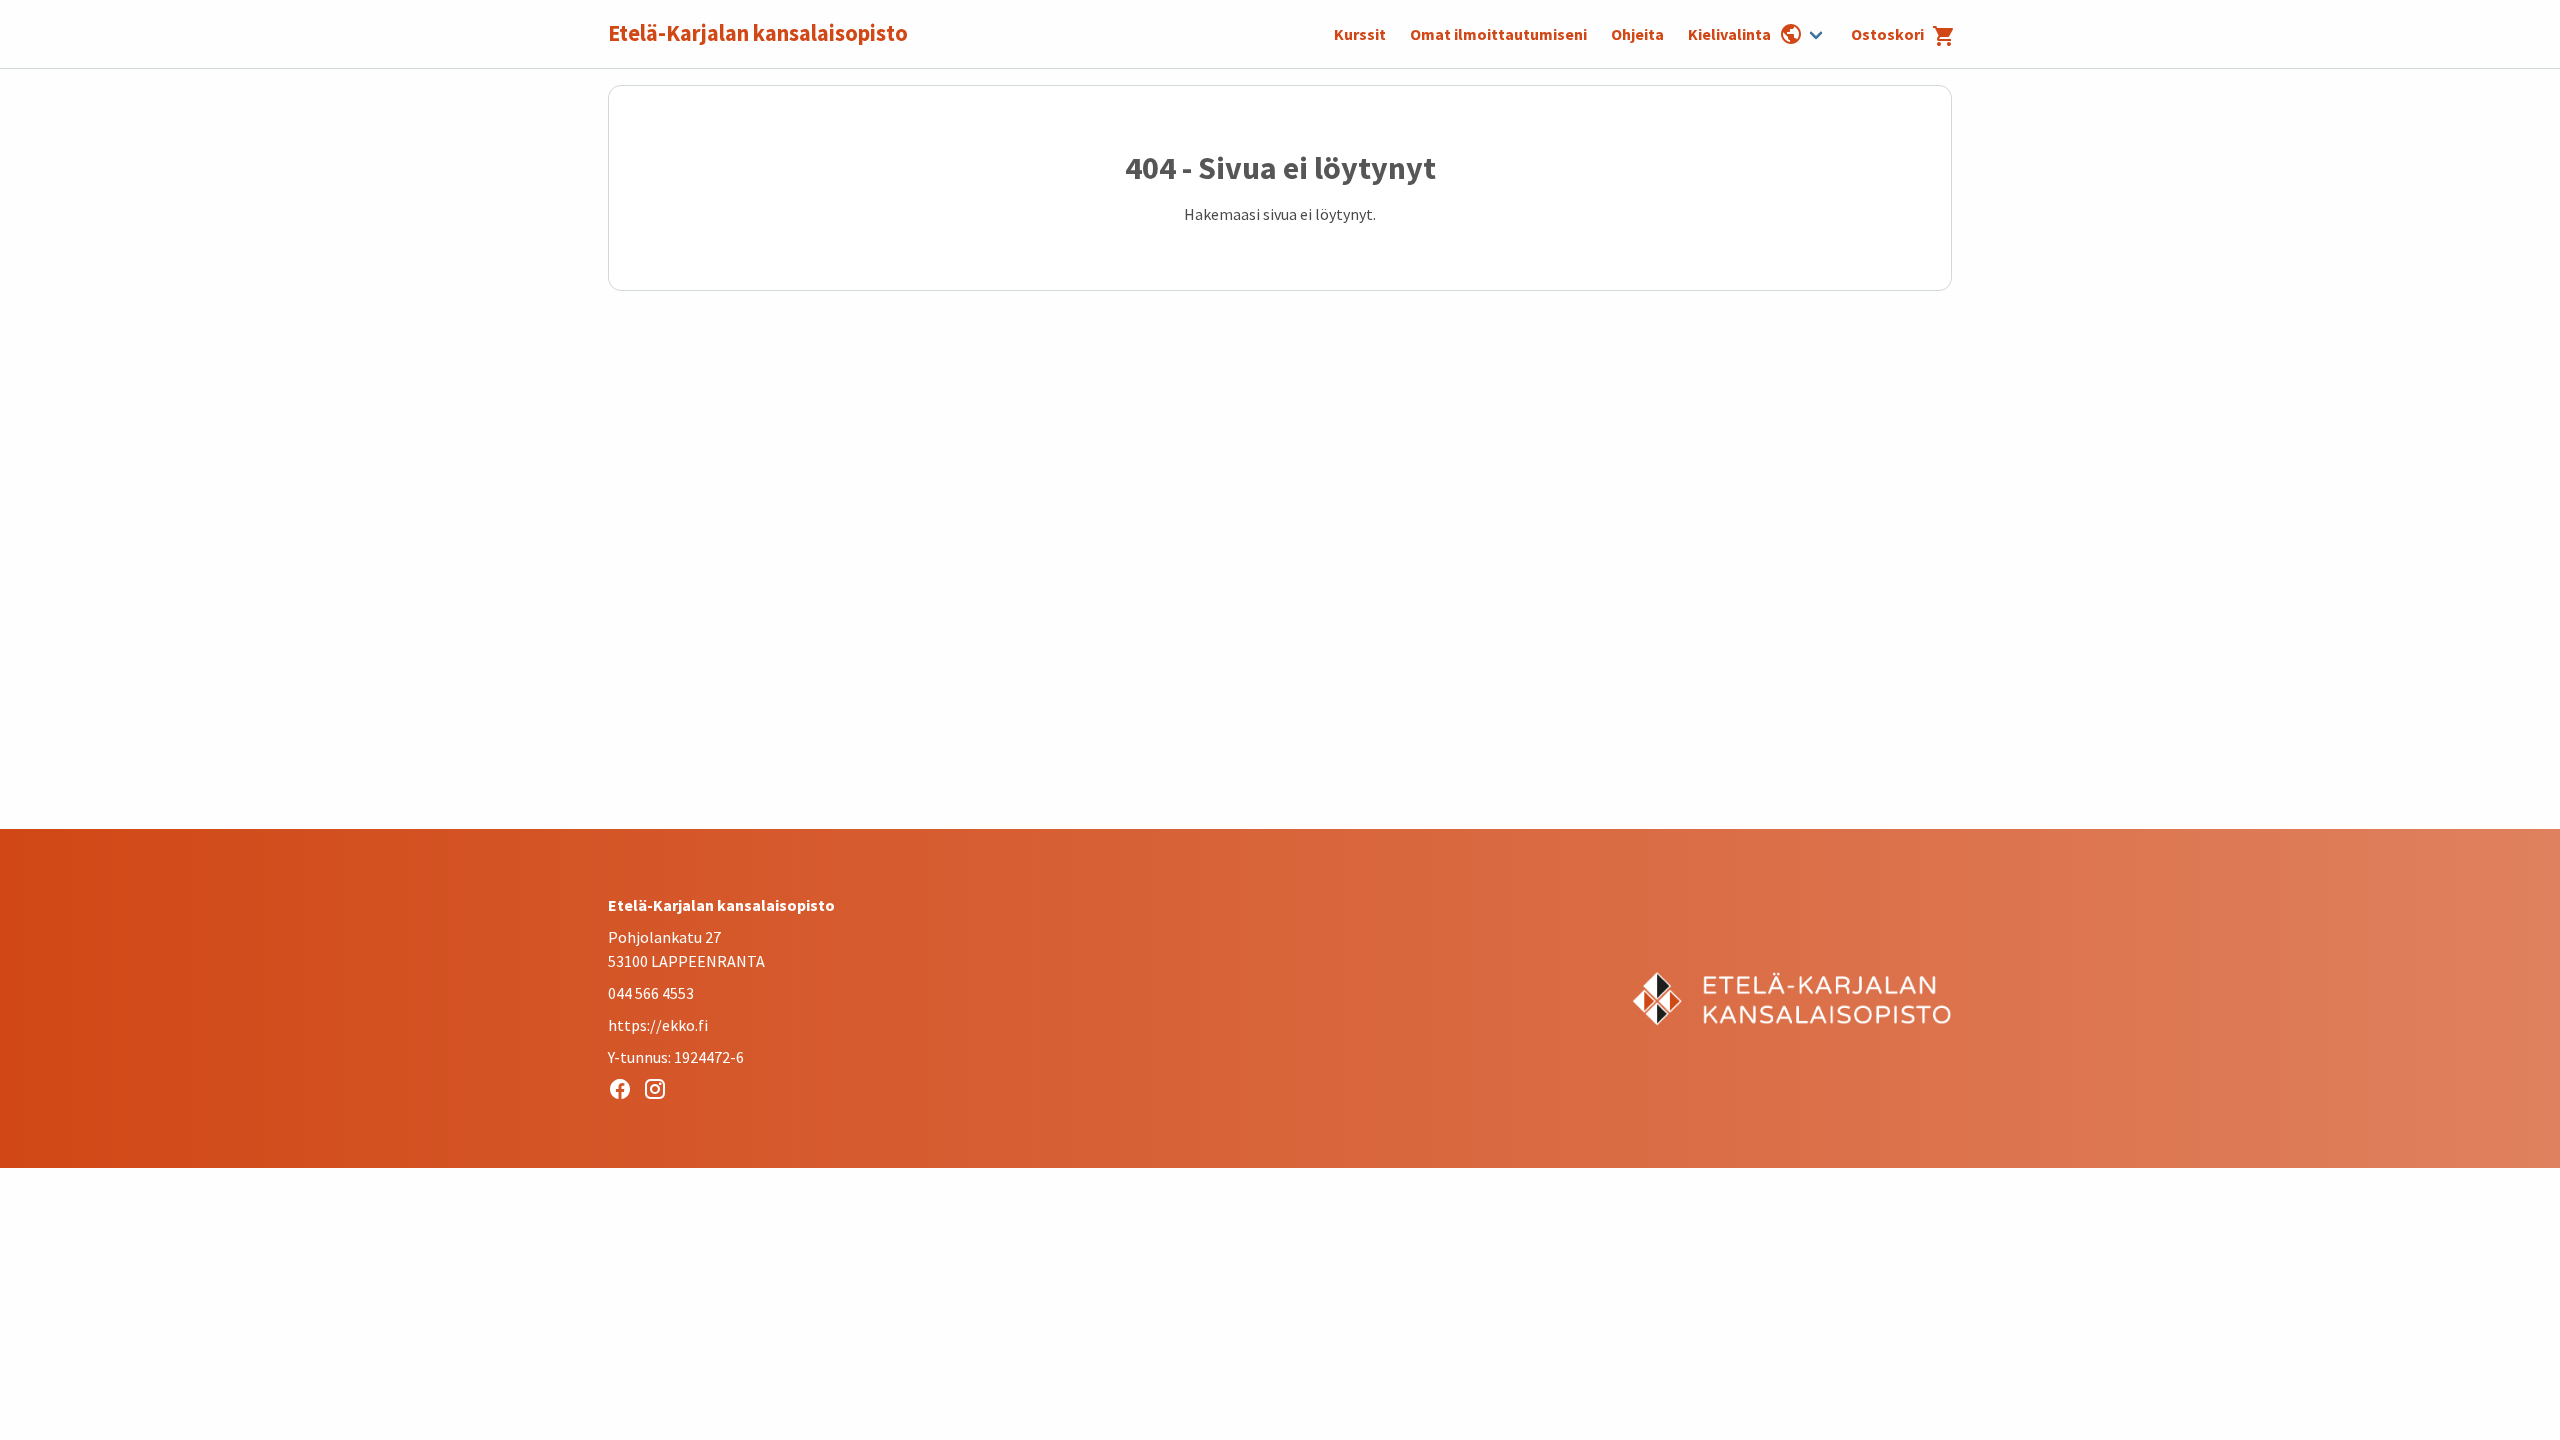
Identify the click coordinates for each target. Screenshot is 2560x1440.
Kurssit (1360, 34)
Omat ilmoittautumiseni (1498, 34)
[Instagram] (660, 1092)
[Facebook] (625, 1092)
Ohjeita (1637, 34)
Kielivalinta (1729, 34)
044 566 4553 (651, 993)
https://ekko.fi (658, 1025)
